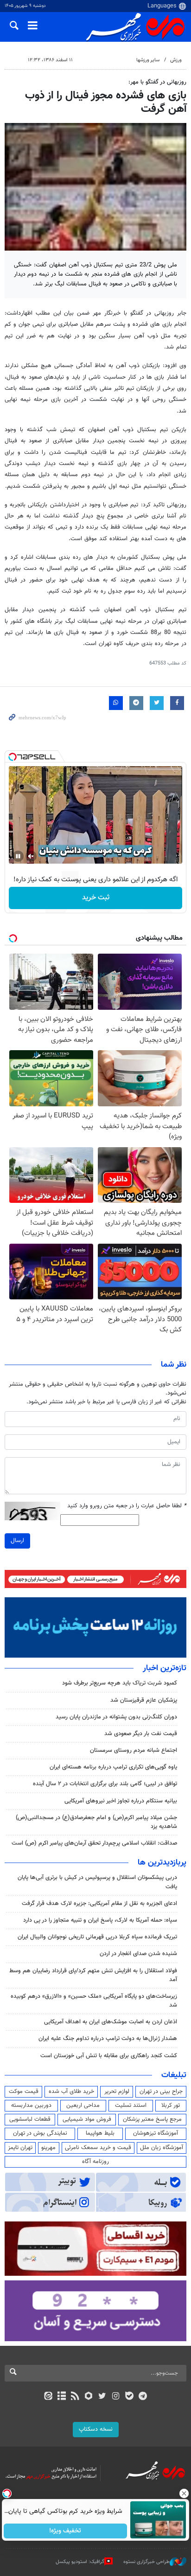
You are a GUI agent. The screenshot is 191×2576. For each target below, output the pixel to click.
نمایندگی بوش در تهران (40, 2133)
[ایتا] (48, 2397)
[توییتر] (102, 2397)
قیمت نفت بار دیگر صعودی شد (141, 1734)
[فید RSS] (75, 2397)
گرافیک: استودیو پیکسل (80, 2562)
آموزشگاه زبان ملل (162, 2148)
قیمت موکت (24, 2092)
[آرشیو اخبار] (61, 2397)
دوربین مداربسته (31, 2105)
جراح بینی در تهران (161, 2092)
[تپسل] (13, 757)
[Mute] (31, 856)
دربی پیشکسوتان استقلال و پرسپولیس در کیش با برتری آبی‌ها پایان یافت (97, 1882)
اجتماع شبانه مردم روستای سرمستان (134, 1750)
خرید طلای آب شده (71, 2092)
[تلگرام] (143, 2397)
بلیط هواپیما (100, 2133)
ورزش (176, 60)
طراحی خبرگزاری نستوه (146, 2562)
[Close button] (184, 2493)
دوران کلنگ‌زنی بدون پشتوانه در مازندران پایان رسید (116, 1717)
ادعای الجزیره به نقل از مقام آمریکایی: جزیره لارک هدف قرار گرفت (99, 1904)
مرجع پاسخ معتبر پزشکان (152, 2119)
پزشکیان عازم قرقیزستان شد (144, 1700)
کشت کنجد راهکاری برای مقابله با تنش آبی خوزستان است (109, 2056)
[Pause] (18, 856)
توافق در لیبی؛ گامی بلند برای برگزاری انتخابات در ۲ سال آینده (105, 1784)
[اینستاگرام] (116, 2397)
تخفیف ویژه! (66, 2531)
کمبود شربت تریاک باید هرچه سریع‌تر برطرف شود (120, 1683)
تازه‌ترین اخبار (165, 1668)
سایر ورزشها (148, 60)
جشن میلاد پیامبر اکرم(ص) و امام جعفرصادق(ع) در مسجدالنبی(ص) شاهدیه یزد (96, 1822)
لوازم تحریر (117, 2092)
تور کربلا (171, 2105)
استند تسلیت (131, 2105)
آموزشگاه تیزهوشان (156, 2133)
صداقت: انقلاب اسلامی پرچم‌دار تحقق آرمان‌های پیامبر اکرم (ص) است (94, 1843)
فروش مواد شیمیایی (87, 2119)
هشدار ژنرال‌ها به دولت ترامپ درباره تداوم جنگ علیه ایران (108, 2039)
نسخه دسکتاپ (96, 2429)
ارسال (17, 1541)
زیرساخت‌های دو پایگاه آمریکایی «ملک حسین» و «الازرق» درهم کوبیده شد (94, 2001)
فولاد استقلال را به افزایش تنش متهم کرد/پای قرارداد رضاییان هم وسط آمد (93, 1975)
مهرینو (48, 2148)
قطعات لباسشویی (30, 2119)
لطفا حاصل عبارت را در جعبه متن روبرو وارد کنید (127, 1506)
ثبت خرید (96, 898)
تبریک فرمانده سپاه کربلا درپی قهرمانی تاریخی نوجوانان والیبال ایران (97, 1937)
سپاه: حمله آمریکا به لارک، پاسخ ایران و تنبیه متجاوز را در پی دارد (100, 1920)
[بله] (129, 2397)
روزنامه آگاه (95, 2162)
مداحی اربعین (83, 2105)
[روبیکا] (89, 2397)
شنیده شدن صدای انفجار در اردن (138, 1954)
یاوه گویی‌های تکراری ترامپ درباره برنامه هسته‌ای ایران (113, 1767)
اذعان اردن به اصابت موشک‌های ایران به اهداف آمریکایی (111, 2022)
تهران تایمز (20, 2148)
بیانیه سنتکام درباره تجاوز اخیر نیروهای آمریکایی (121, 1801)
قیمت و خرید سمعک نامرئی (98, 2148)
